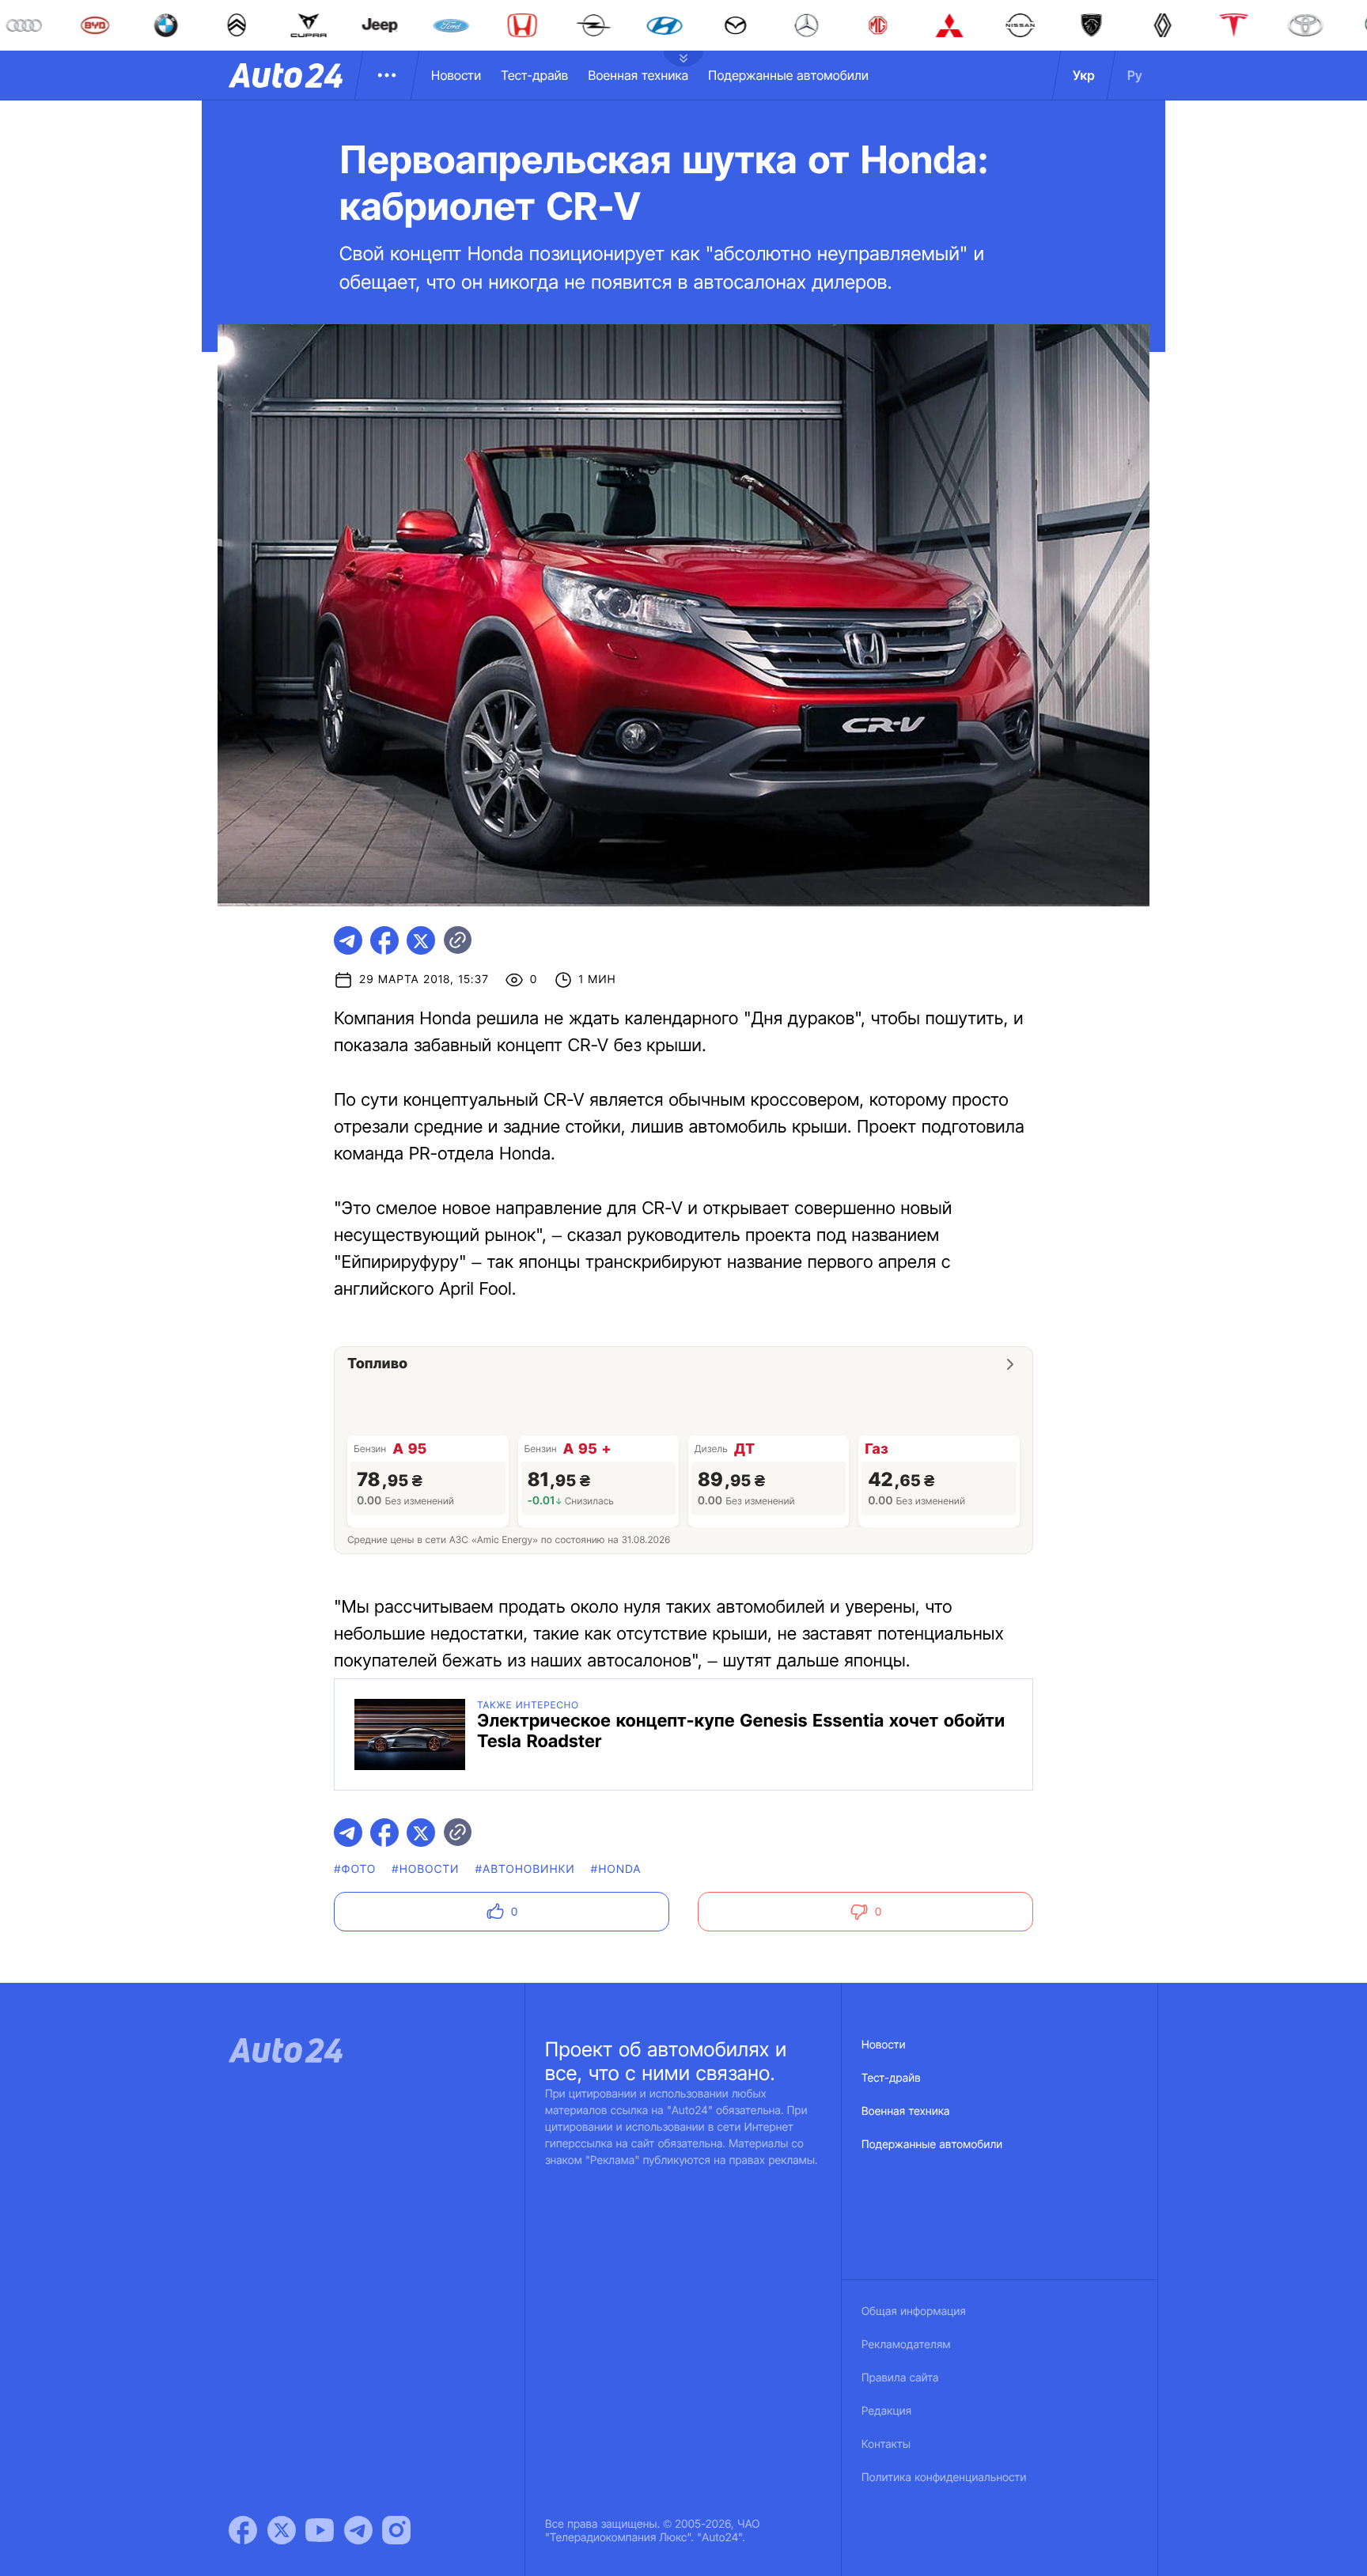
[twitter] (421, 940)
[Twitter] (282, 2530)
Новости (456, 75)
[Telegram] (358, 2530)
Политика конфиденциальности (944, 2478)
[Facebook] (243, 2530)
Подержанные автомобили (788, 75)
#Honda (616, 1869)
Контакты (886, 2444)
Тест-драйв (534, 75)
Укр (1084, 75)
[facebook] (384, 940)
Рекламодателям (906, 2345)
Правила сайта (900, 2378)
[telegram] (348, 940)
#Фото (355, 1869)
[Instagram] (396, 2530)
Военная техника (638, 75)
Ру (1135, 75)
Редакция (886, 2411)
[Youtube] (320, 2530)
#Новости (425, 1869)
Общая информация (914, 2311)
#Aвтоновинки (525, 1869)
